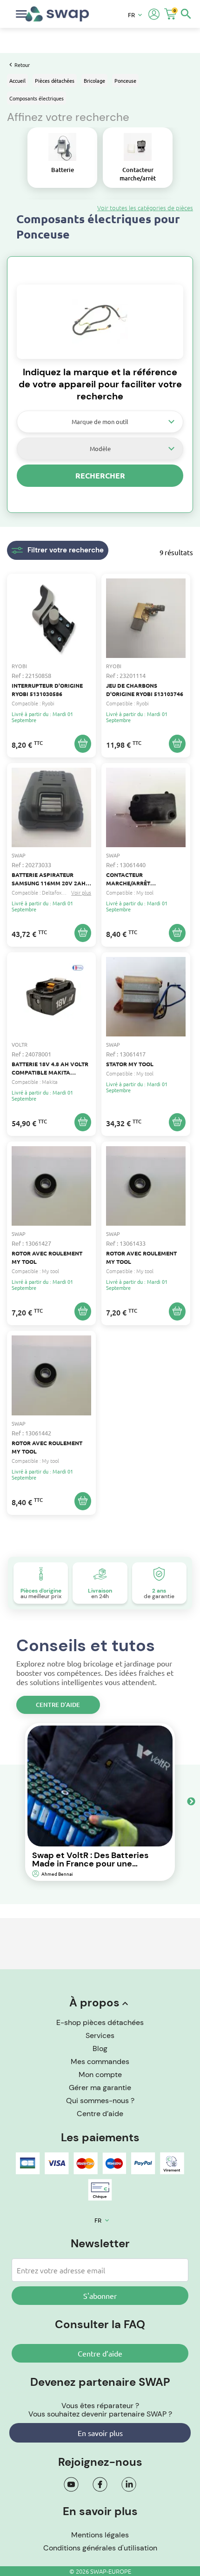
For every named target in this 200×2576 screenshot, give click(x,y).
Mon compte (100, 2075)
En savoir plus (100, 2433)
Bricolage (94, 80)
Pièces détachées (55, 80)
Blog (100, 2048)
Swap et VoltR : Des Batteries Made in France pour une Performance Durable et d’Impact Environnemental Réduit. (90, 1859)
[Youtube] (71, 2484)
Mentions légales (100, 2535)
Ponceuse (125, 80)
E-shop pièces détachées (100, 2022)
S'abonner (100, 2296)
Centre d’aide (58, 1705)
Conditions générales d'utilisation (100, 2548)
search (186, 14)
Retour (22, 65)
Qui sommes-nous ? (100, 2101)
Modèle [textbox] (100, 448)
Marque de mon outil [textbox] (100, 422)
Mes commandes (100, 2061)
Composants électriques (37, 98)
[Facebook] (100, 2484)
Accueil (17, 80)
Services (100, 2035)
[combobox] (100, 422)
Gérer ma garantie (100, 2088)
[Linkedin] (129, 2484)
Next (191, 1802)
